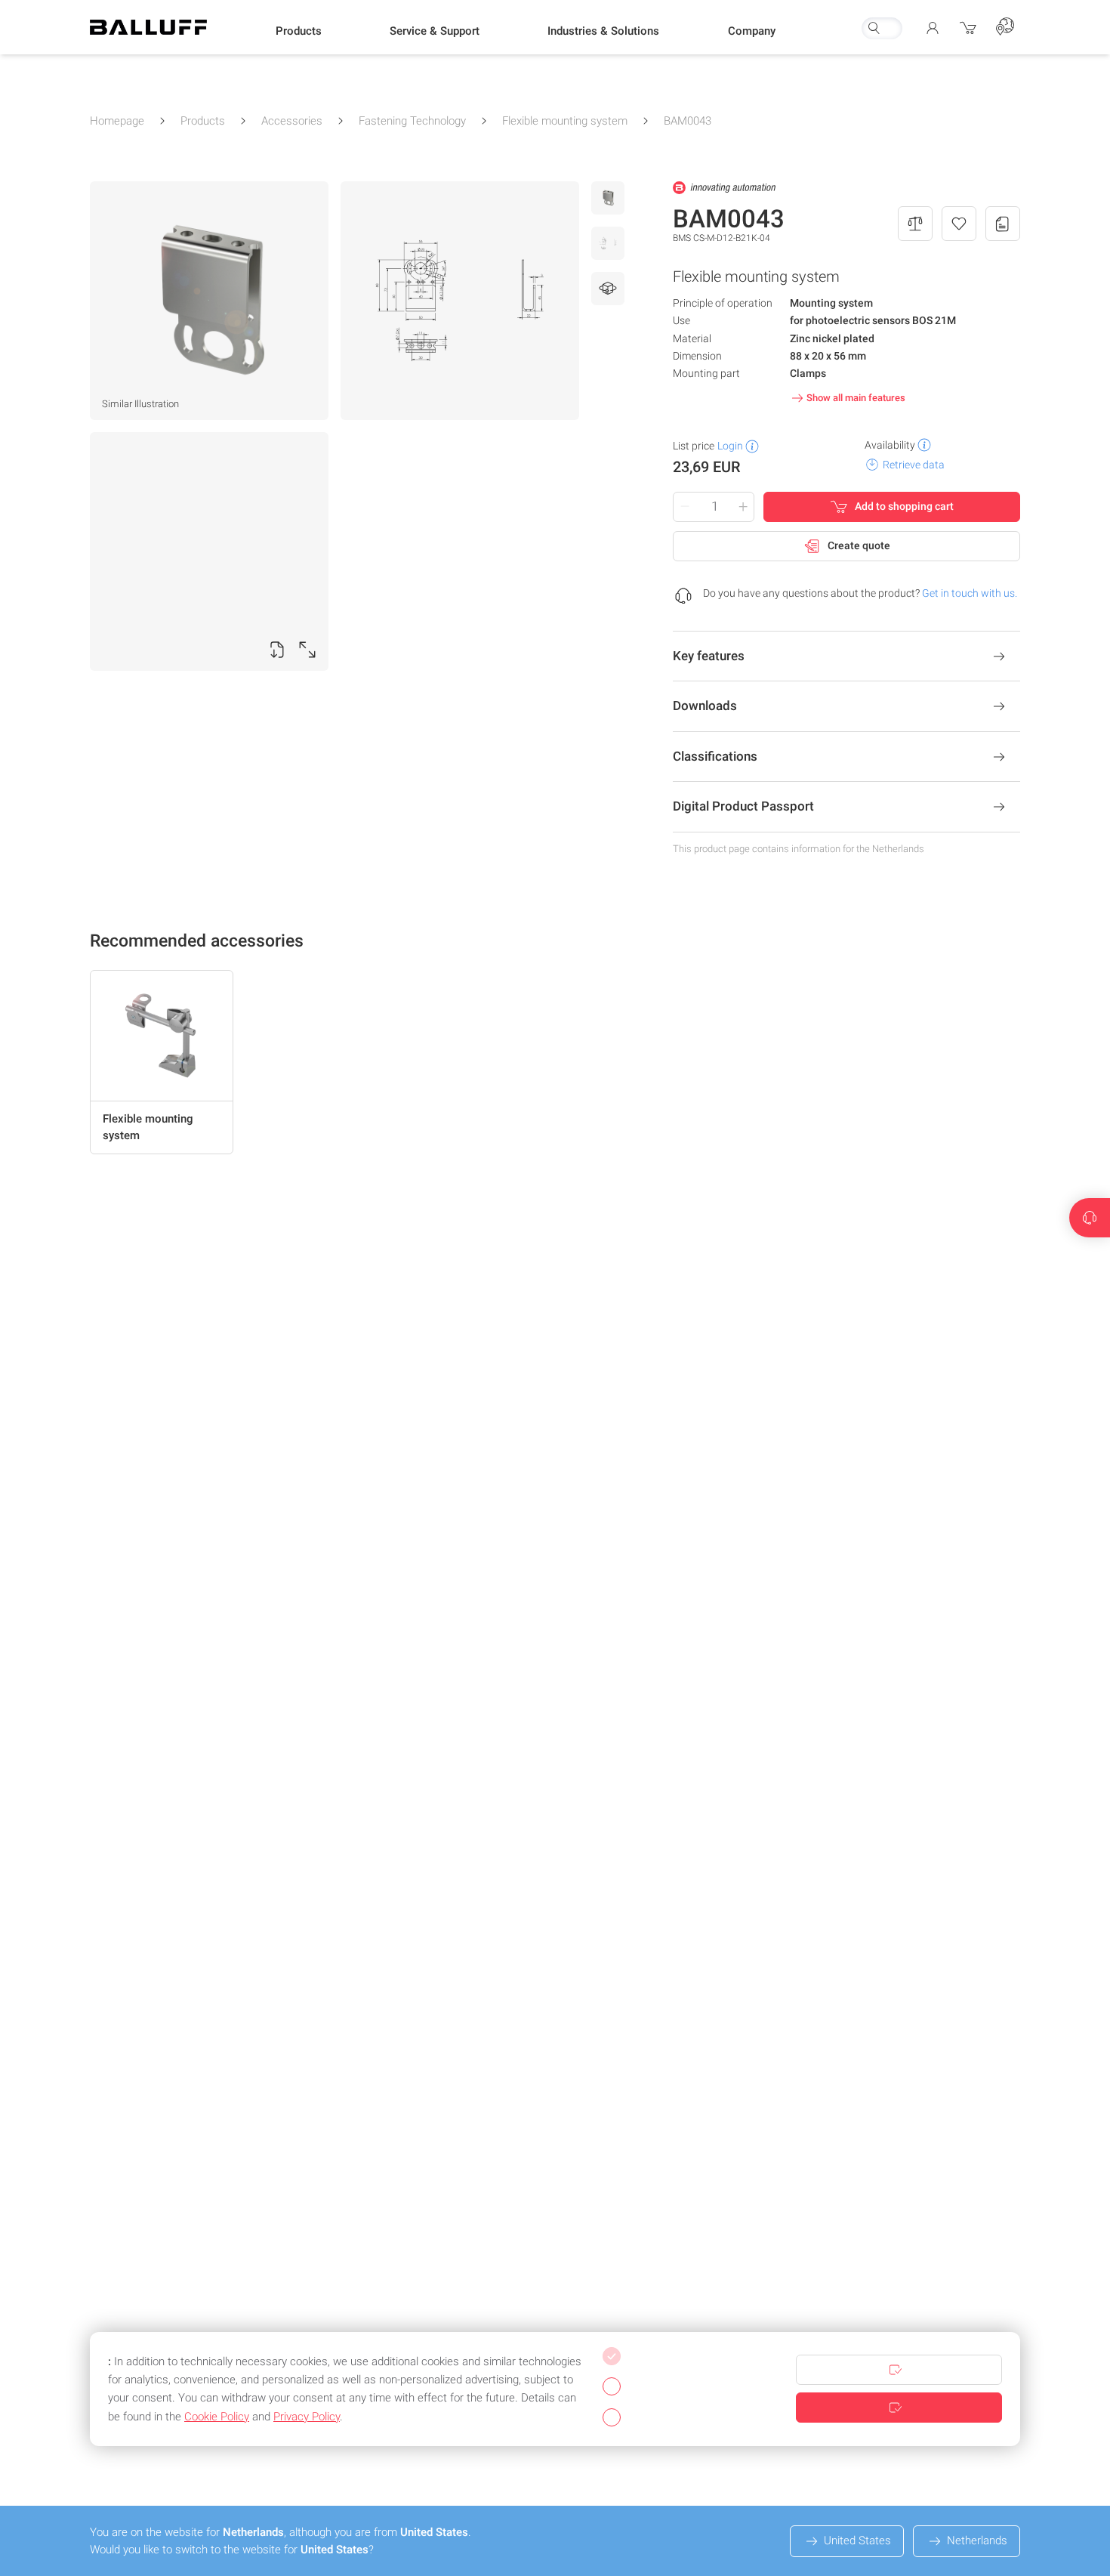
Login (730, 446)
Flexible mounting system (565, 121)
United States (857, 2540)
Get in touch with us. (970, 593)
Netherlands (977, 2540)
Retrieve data (914, 465)
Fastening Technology (412, 121)
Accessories (292, 121)
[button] (299, 31)
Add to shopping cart (904, 506)
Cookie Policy (217, 2417)
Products (203, 121)
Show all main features (856, 398)
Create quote (859, 545)
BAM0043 (688, 121)
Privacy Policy (307, 2417)
